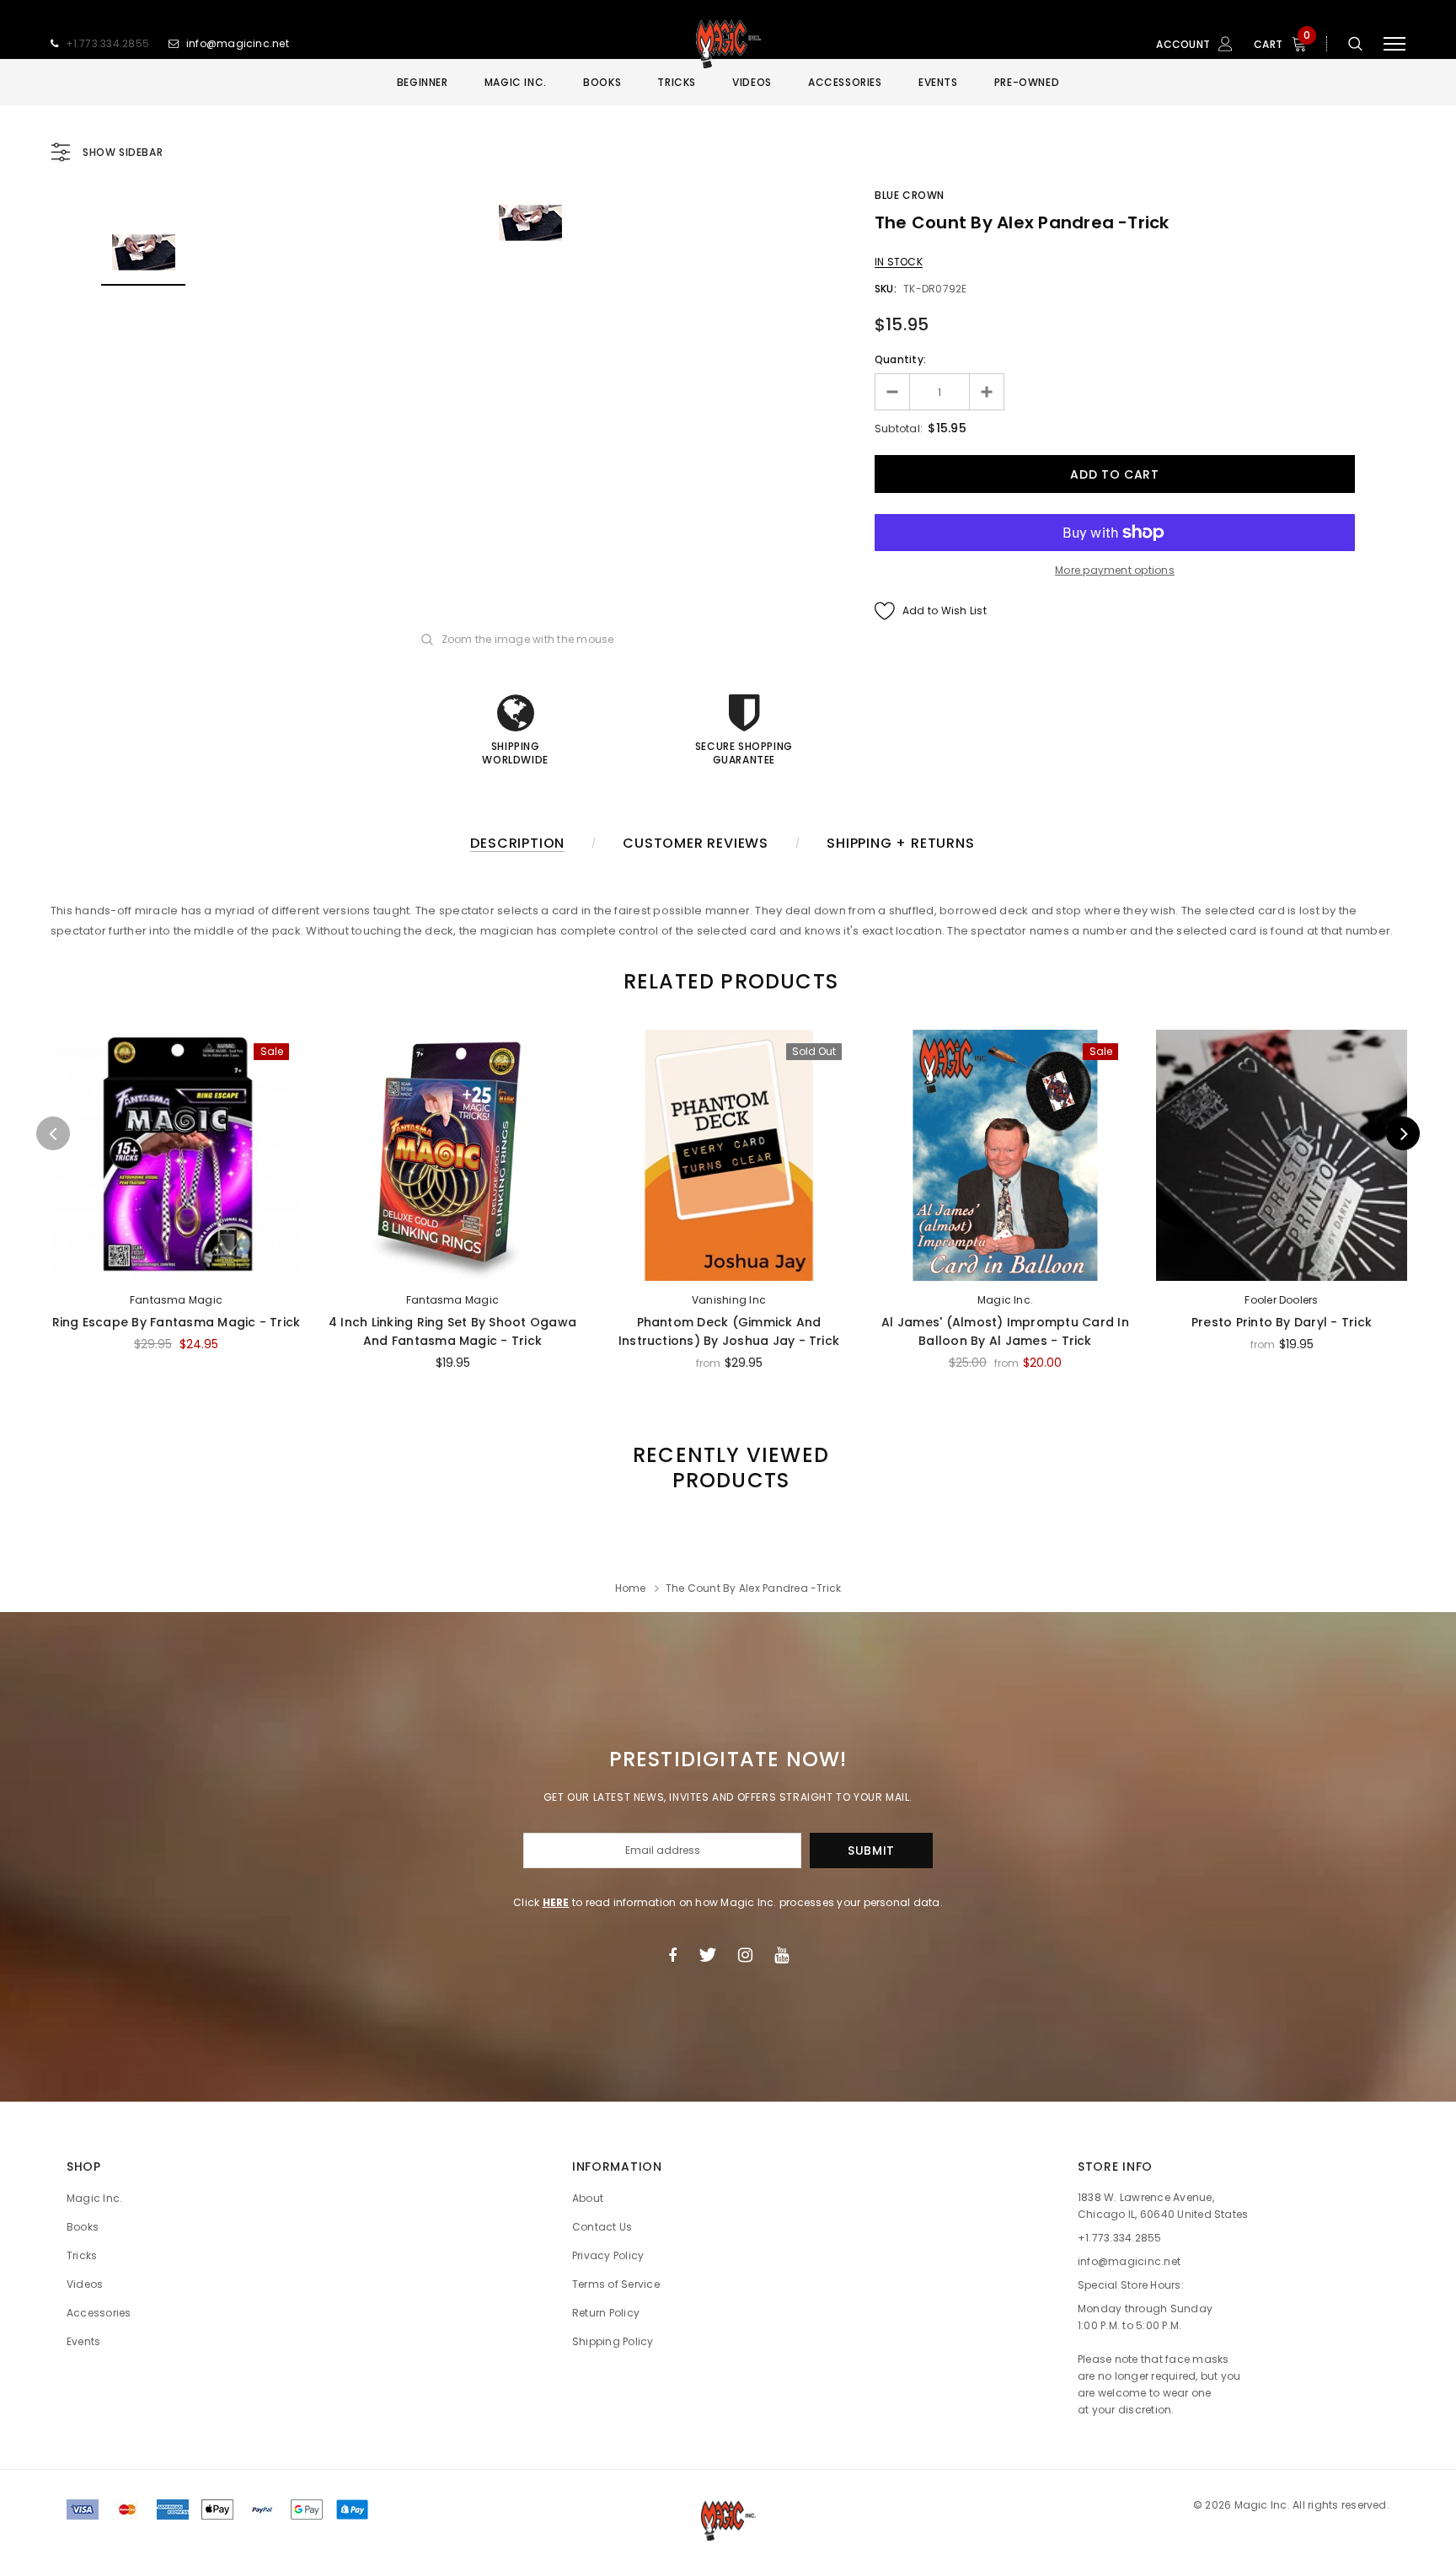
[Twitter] (707, 1955)
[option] (530, 223)
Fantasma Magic (176, 1300)
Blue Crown (910, 195)
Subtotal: (899, 428)
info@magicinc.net (238, 43)
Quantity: (900, 359)
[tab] (728, 981)
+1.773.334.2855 (108, 43)
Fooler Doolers (1281, 1300)
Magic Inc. (1005, 1300)
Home (631, 1588)
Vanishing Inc (729, 1300)
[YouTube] (782, 1955)
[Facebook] (672, 1955)
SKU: (886, 289)
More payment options (1115, 570)
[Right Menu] (1394, 44)
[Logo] (728, 44)
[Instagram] (745, 1955)
